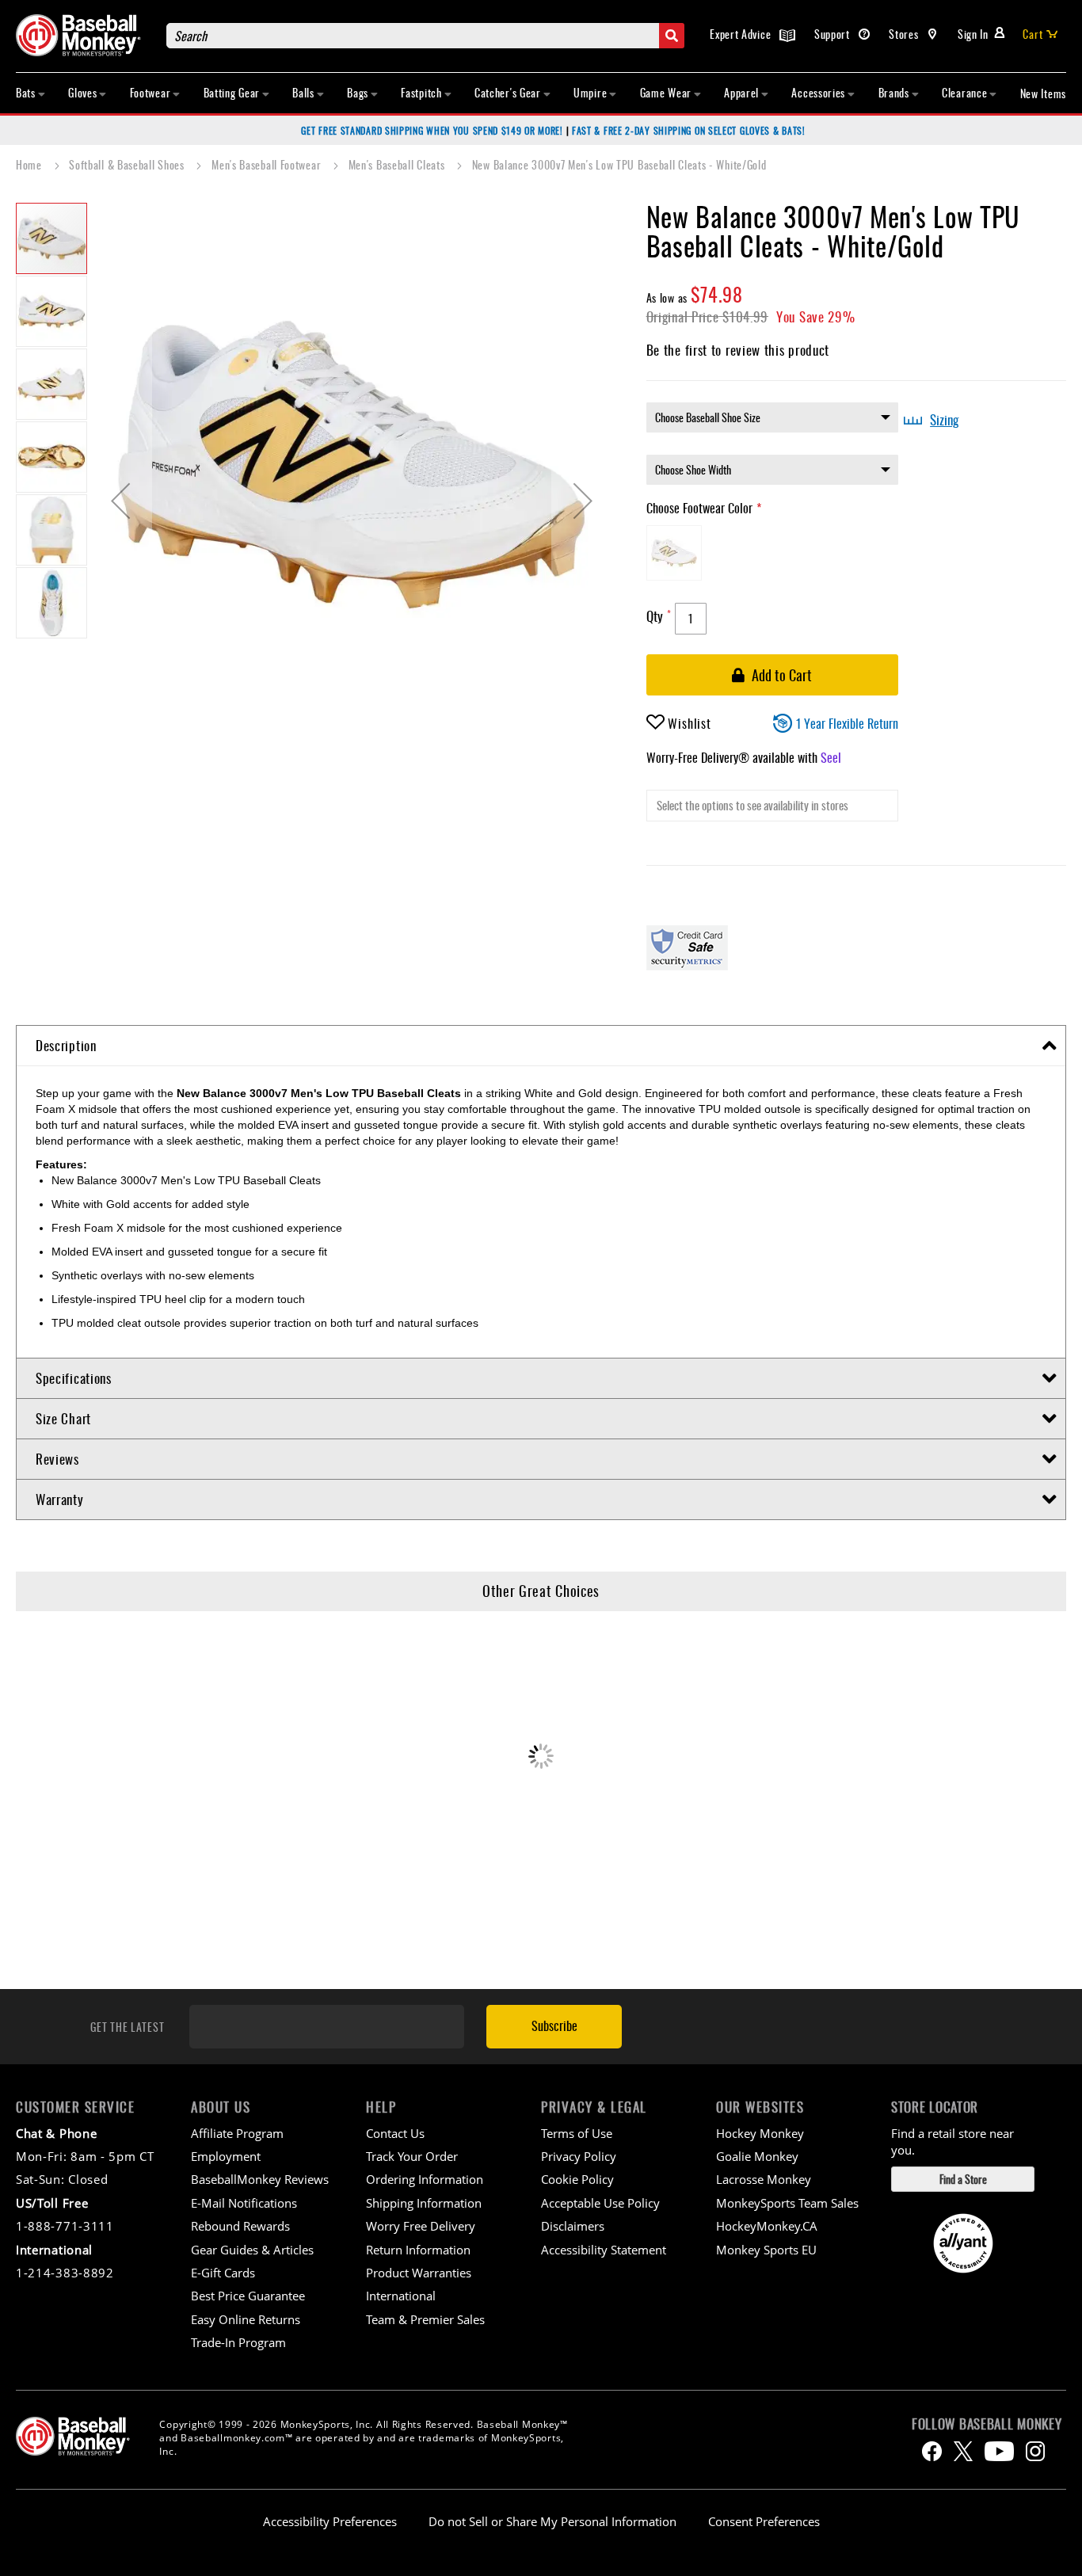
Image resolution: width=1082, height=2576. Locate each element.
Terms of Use (577, 2133)
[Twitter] (963, 2451)
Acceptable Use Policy (600, 2203)
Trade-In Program (238, 2342)
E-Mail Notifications (244, 2203)
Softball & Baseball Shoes (128, 164)
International (401, 2296)
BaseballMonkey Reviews (260, 2179)
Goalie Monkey (757, 2156)
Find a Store (963, 2179)
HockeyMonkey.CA (767, 2226)
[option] (674, 553)
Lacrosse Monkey (764, 2179)
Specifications (74, 1378)
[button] (120, 501)
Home (30, 164)
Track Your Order (412, 2156)
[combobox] (425, 36)
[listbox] (772, 417)
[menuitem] (31, 93)
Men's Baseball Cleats (398, 164)
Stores (905, 34)
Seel (831, 757)
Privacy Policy (579, 2156)
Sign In (973, 34)
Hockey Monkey (760, 2133)
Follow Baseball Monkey (987, 2424)
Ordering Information (425, 2179)
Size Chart (63, 1418)
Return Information (418, 2250)
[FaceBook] (932, 2451)
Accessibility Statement (604, 2250)
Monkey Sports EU (766, 2250)
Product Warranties (419, 2273)
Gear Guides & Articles (252, 2250)
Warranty (60, 1499)
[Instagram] (1035, 2451)
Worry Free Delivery (421, 2226)
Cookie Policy (577, 2179)
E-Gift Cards (223, 2273)
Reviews (57, 1459)
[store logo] (83, 35)
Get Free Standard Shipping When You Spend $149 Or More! (432, 130)
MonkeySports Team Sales (787, 2203)
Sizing (944, 420)
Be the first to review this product (738, 350)
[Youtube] (999, 2451)
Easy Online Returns (246, 2319)
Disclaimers (573, 2226)
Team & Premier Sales (425, 2319)
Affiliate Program (237, 2133)
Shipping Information (424, 2203)
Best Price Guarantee (248, 2296)
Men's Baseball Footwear (268, 164)
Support (834, 34)
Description (66, 1045)
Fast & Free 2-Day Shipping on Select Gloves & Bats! (689, 130)
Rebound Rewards (240, 2226)
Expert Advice (742, 34)
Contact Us (395, 2133)
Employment (226, 2156)
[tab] (541, 1046)
